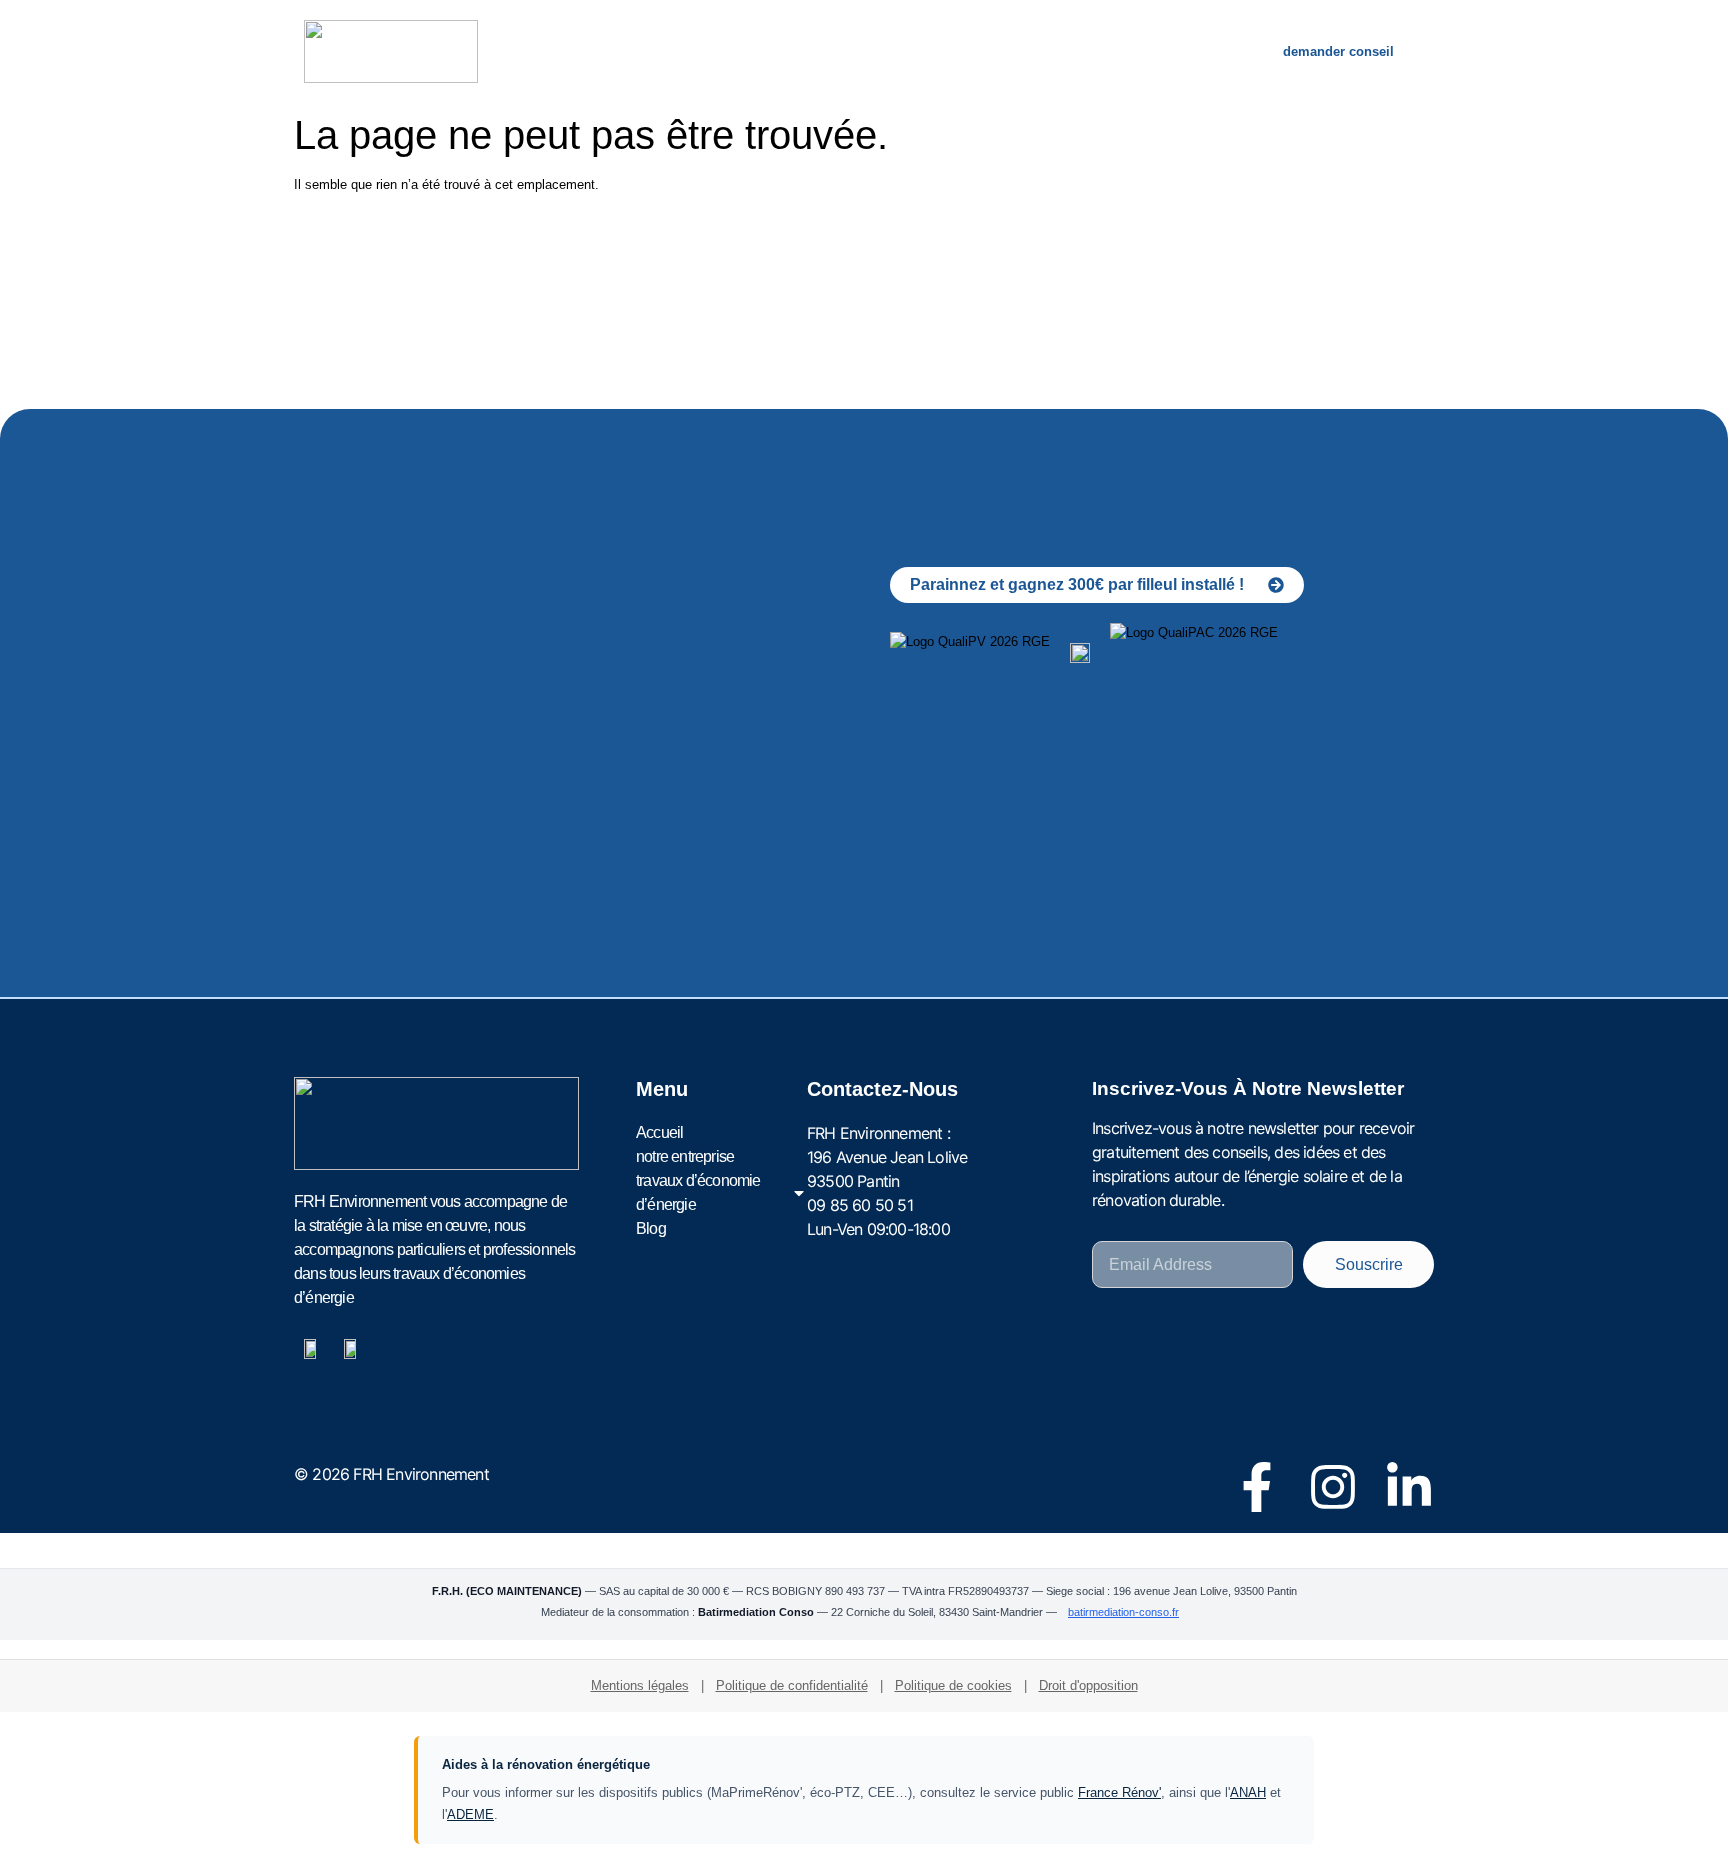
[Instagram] (1333, 1487)
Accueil (601, 52)
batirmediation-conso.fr (1123, 1612)
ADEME (470, 1814)
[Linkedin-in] (1409, 1487)
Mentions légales (640, 1685)
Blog (1157, 52)
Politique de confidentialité (792, 1685)
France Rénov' (1119, 1792)
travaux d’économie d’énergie (953, 52)
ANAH (1248, 1792)
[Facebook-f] (1257, 1487)
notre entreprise (733, 52)
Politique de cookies (953, 1685)
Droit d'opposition (1088, 1685)
